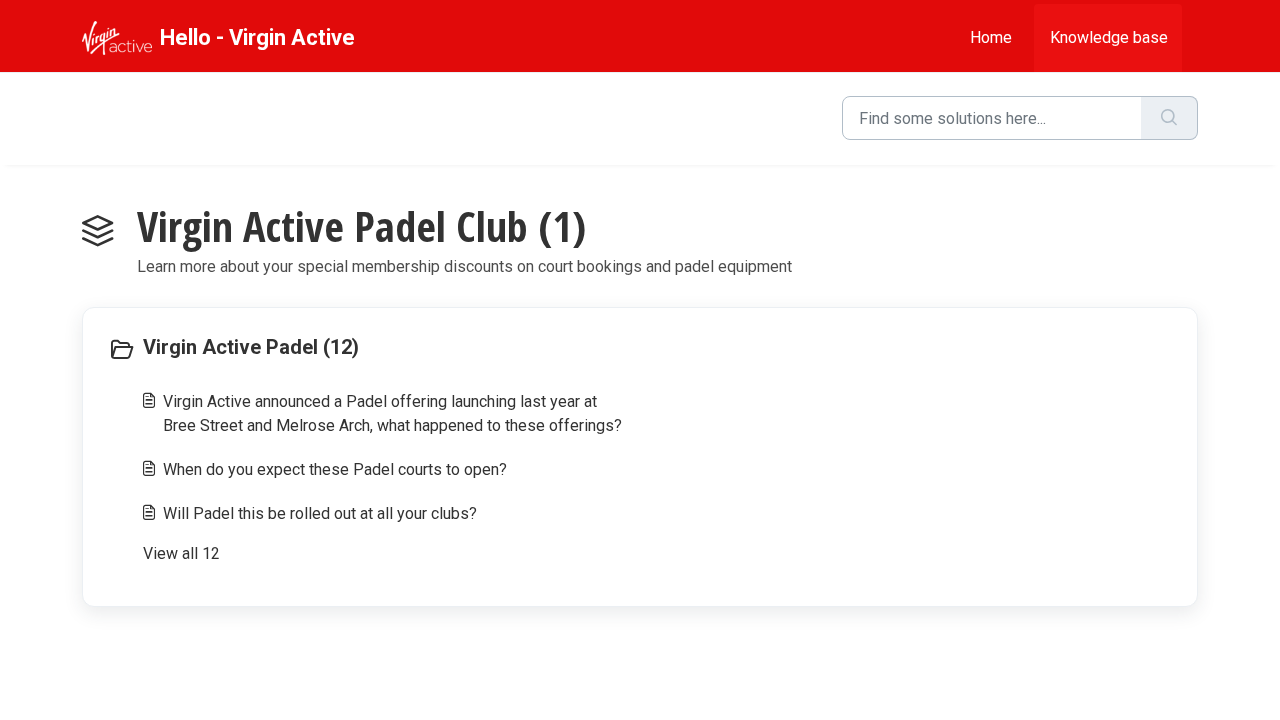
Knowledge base (1109, 37)
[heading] (369, 349)
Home (991, 37)
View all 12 (181, 553)
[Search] (1169, 118)
